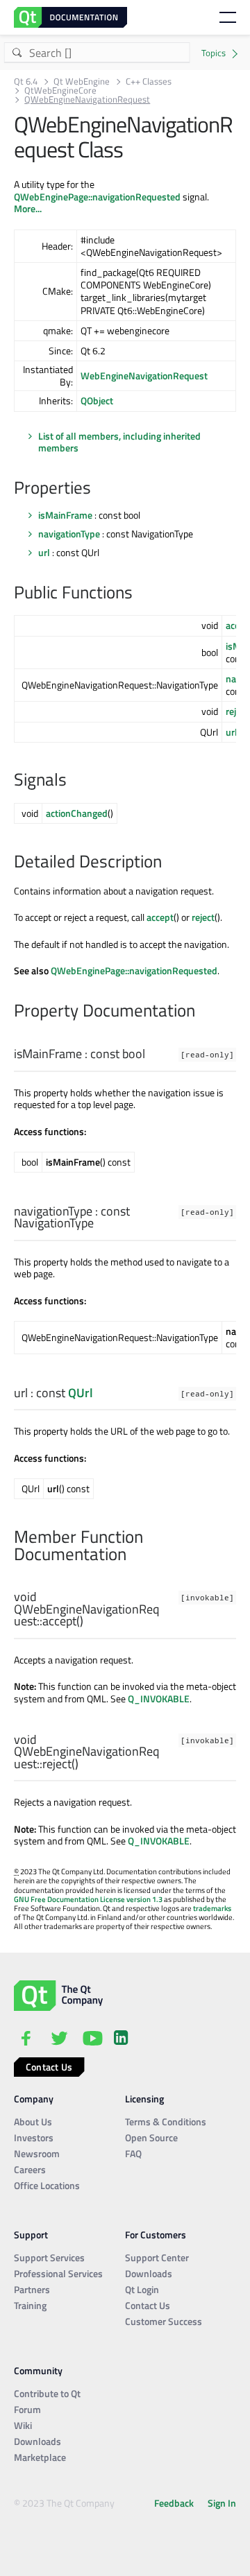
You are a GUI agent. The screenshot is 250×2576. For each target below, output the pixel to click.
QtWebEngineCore (60, 90)
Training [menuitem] (30, 2305)
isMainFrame (65, 515)
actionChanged (77, 813)
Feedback (174, 2503)
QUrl (81, 1393)
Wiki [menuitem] (23, 2425)
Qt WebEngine (82, 81)
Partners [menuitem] (32, 2289)
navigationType (69, 534)
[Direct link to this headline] (98, 489)
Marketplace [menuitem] (40, 2457)
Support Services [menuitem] (49, 2257)
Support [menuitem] (31, 2234)
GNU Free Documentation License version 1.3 (88, 1899)
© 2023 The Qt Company (64, 2503)
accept (160, 917)
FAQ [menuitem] (133, 2153)
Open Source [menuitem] (151, 2137)
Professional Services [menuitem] (58, 2273)
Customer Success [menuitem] (164, 2321)
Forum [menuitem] (27, 2409)
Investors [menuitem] (34, 2137)
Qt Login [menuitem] (142, 2289)
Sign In (222, 2503)
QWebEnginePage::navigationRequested (97, 197)
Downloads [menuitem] (149, 2273)
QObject (97, 400)
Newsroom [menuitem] (37, 2153)
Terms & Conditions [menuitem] (166, 2121)
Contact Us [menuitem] (148, 2305)
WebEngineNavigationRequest (144, 375)
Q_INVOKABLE (159, 1698)
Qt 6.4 (26, 81)
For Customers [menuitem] (156, 2234)
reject (203, 917)
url (44, 552)
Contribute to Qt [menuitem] (47, 2393)
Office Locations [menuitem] (47, 2185)
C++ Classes (149, 81)
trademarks (212, 1908)
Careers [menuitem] (30, 2169)
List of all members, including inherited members (119, 442)
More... (28, 208)
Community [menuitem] (38, 2370)
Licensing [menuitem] (144, 2099)
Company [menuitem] (34, 2099)
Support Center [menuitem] (157, 2257)
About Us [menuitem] (33, 2121)
